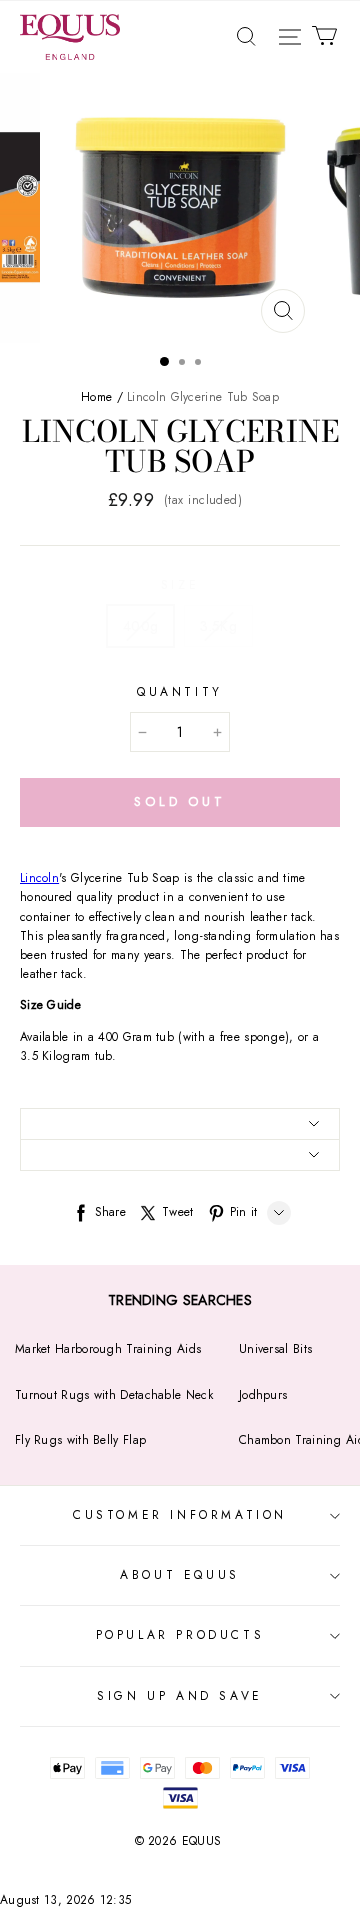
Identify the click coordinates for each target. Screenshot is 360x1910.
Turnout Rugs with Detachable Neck (114, 1395)
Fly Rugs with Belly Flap (80, 1440)
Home (96, 397)
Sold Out (180, 801)
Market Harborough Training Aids (108, 1349)
